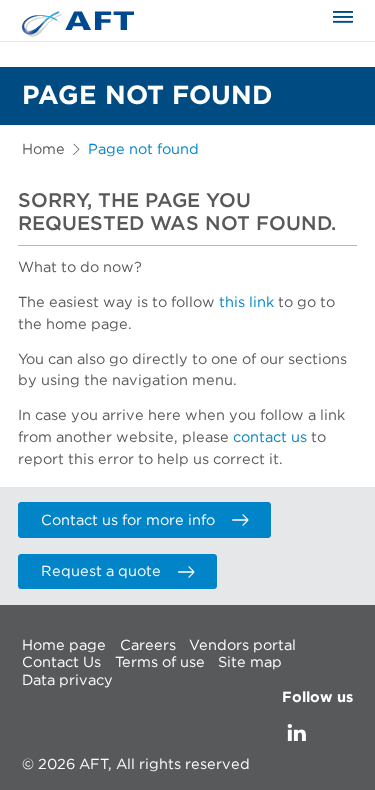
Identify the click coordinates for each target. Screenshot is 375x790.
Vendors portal (242, 645)
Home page (64, 645)
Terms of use (160, 662)
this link (246, 302)
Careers (148, 645)
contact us (270, 437)
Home (43, 149)
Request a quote (101, 571)
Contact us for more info (128, 520)
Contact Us (61, 662)
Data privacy (67, 680)
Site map (250, 662)
